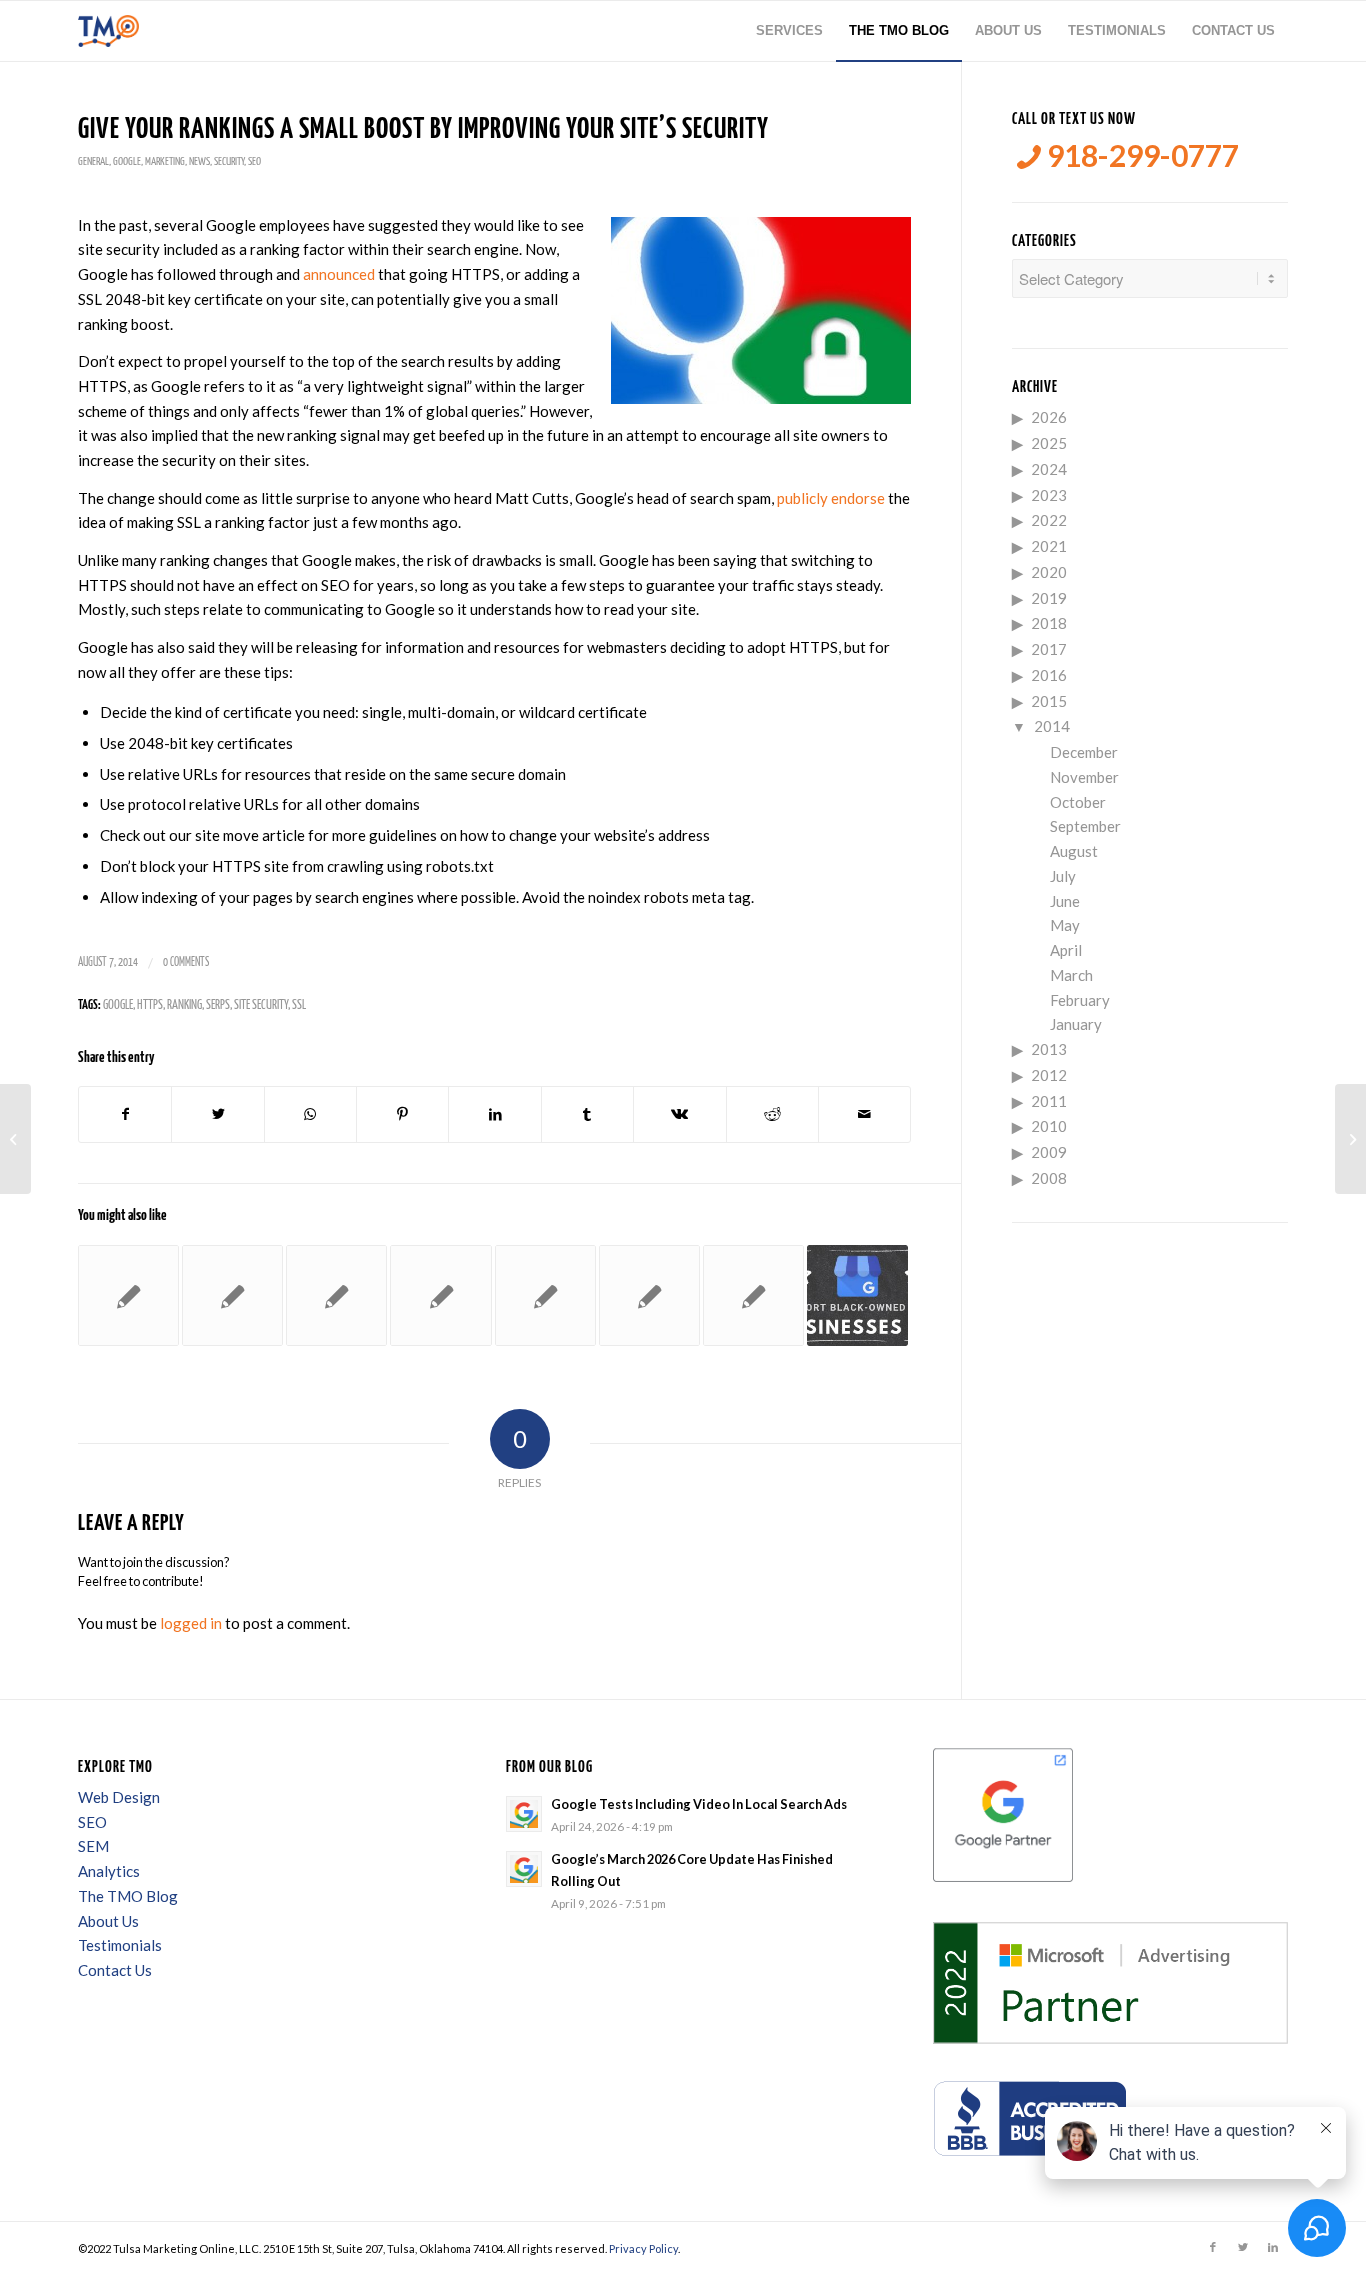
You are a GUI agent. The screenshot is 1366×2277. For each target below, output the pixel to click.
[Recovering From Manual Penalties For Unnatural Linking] (649, 1295)
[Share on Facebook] (125, 1114)
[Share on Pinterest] (402, 1114)
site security (261, 1005)
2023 (1049, 495)
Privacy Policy (643, 2248)
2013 (1049, 1049)
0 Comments (186, 962)
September (1085, 826)
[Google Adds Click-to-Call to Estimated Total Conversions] (545, 1295)
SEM (93, 1846)
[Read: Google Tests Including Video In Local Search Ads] (524, 1814)
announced (339, 274)
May (1065, 925)
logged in (191, 1623)
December (1084, 752)
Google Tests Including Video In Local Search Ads (699, 1804)
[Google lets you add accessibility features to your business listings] (336, 1295)
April (1066, 950)
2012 (1049, 1075)
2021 (1049, 546)
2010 (1049, 1126)
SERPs (218, 1005)
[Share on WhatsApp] (310, 1114)
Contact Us (115, 1970)
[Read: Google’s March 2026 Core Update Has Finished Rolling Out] (524, 1869)
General (93, 161)
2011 (1049, 1101)
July (1063, 876)
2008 (1049, 1178)
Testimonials (120, 1945)
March (1071, 975)
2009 (1049, 1152)
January (1076, 1024)
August (1074, 851)
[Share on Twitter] (217, 1114)
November (1084, 777)
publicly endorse (831, 498)
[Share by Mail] (864, 1114)
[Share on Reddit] (772, 1114)
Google (127, 161)
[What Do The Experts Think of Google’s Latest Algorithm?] (15, 1139)
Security (229, 161)
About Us (108, 1921)
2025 (1049, 443)
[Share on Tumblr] (587, 1114)
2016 (1049, 675)
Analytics (109, 1871)
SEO (254, 161)
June (1065, 901)
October (1078, 802)
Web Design (119, 1797)
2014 (1052, 726)
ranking (184, 1005)
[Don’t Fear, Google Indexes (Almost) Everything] (128, 1295)
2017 (1049, 649)
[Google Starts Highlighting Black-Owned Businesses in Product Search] (857, 1295)
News (199, 161)
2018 (1049, 623)
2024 (1049, 469)
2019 (1049, 598)
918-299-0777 (1140, 155)
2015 (1049, 701)
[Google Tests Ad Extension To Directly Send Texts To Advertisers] (440, 1295)
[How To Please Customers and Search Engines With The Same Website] (753, 1295)
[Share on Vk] (679, 1114)
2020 (1049, 572)
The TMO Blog (128, 1896)
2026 (1049, 417)
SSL (299, 1005)
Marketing (165, 161)
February (1080, 1000)
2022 (1049, 520)
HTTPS (150, 1005)
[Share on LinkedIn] (494, 1114)
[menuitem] (789, 31)
